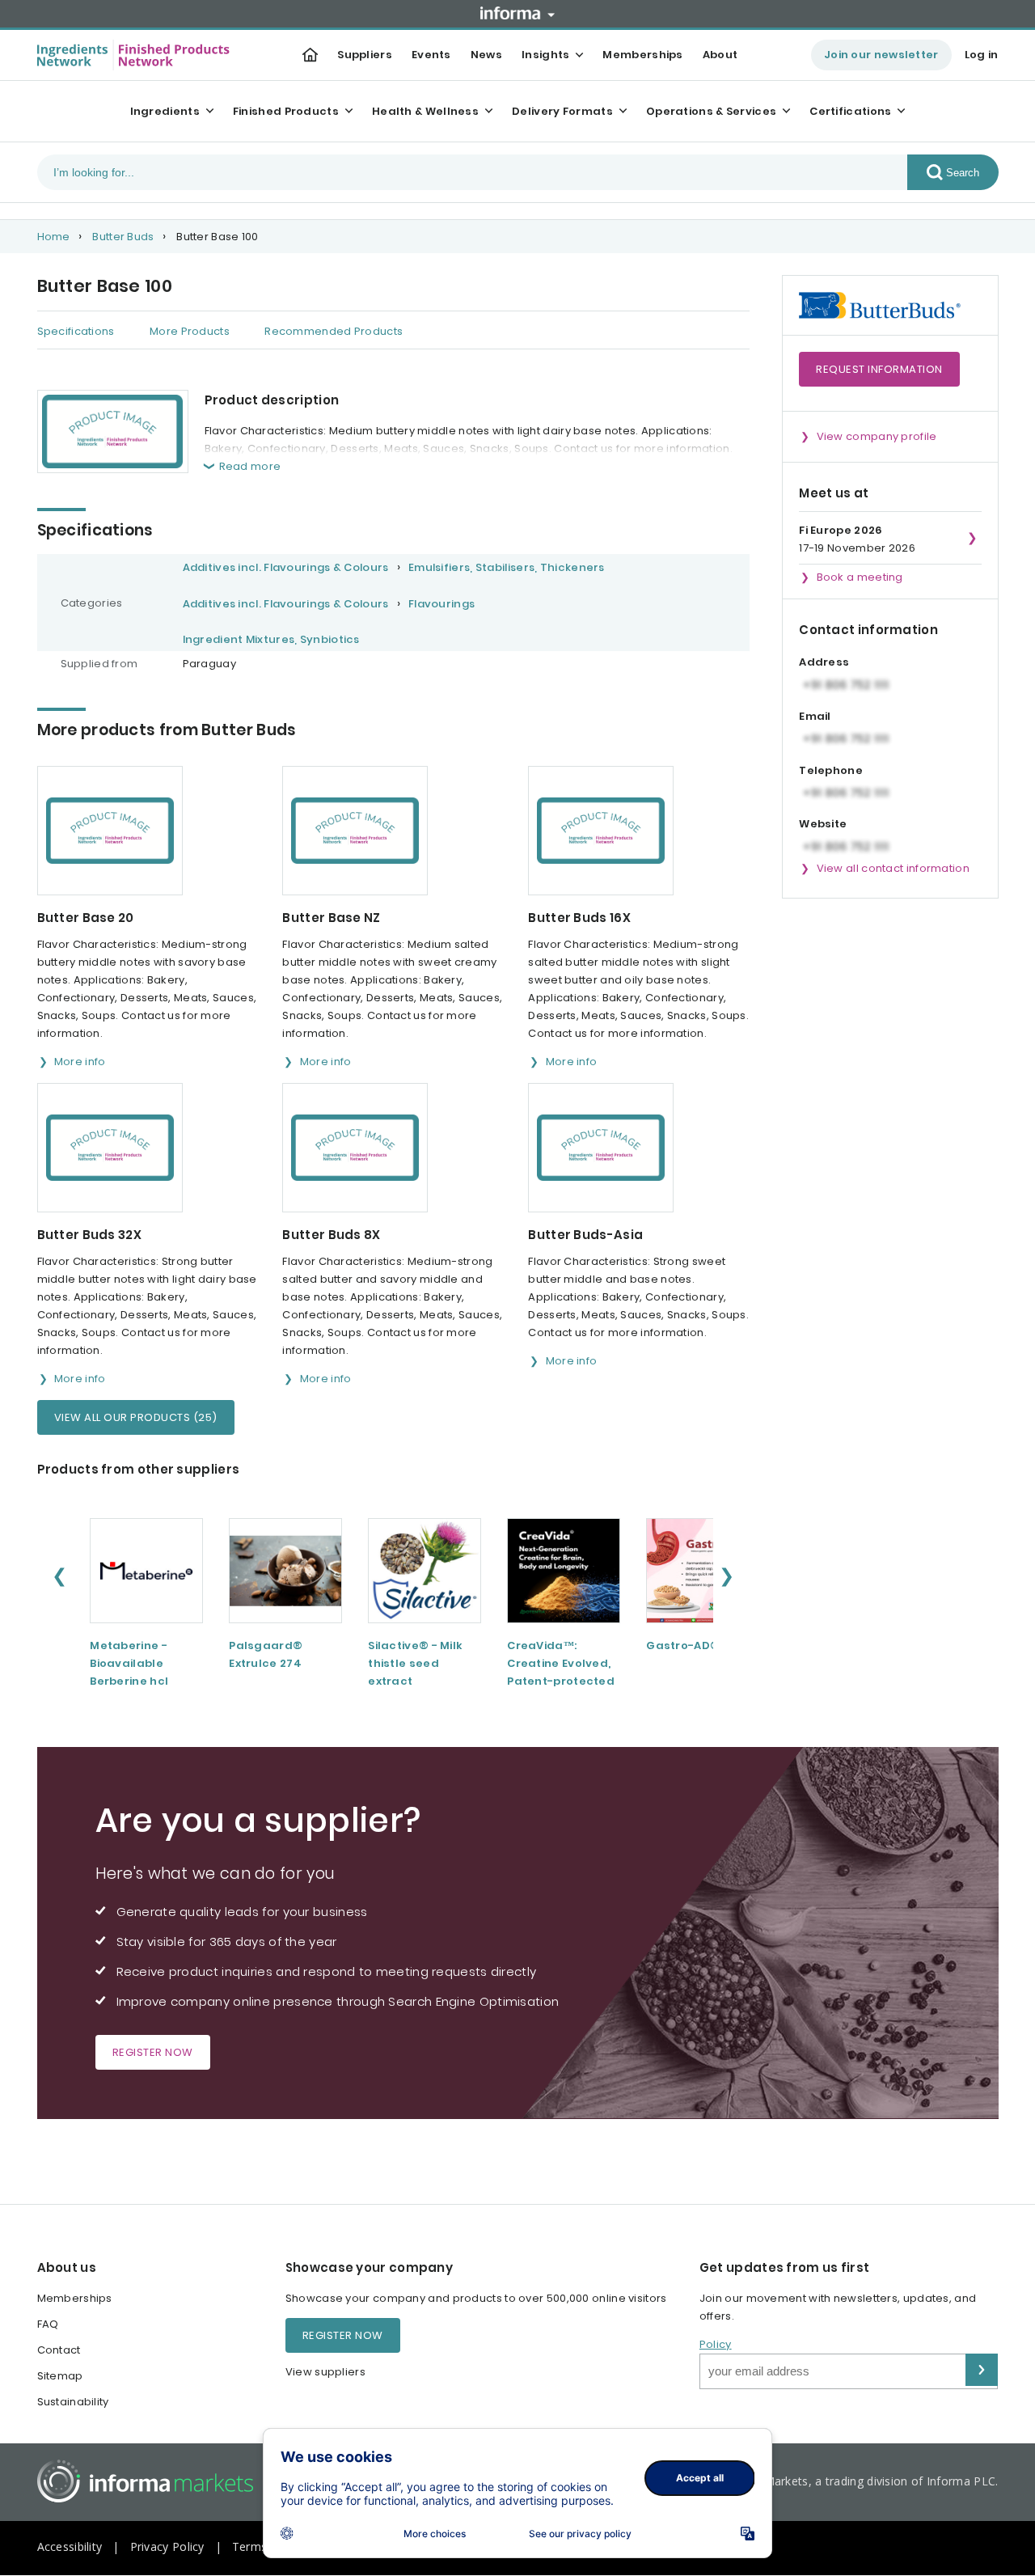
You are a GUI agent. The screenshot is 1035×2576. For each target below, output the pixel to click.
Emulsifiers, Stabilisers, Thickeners (507, 567)
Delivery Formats (562, 111)
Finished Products (286, 111)
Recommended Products (334, 331)
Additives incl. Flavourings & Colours (286, 567)
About (720, 55)
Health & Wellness (425, 111)
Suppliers (365, 55)
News (486, 55)
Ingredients (165, 111)
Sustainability (73, 2402)
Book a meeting (860, 577)
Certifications (850, 111)
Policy (716, 2344)
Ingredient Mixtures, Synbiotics (271, 639)
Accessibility (70, 2546)
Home (54, 237)
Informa (517, 13)
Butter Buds (123, 237)
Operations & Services (711, 111)
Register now (153, 2052)
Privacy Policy (167, 2546)
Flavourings (441, 604)
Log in (982, 55)
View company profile (877, 436)
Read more (250, 466)
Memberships (642, 55)
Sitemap (60, 2376)
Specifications (76, 331)
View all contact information (893, 868)
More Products (190, 331)
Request (879, 369)
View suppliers (325, 2372)
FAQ (48, 2324)
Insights (545, 55)
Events (431, 55)
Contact (59, 2350)
